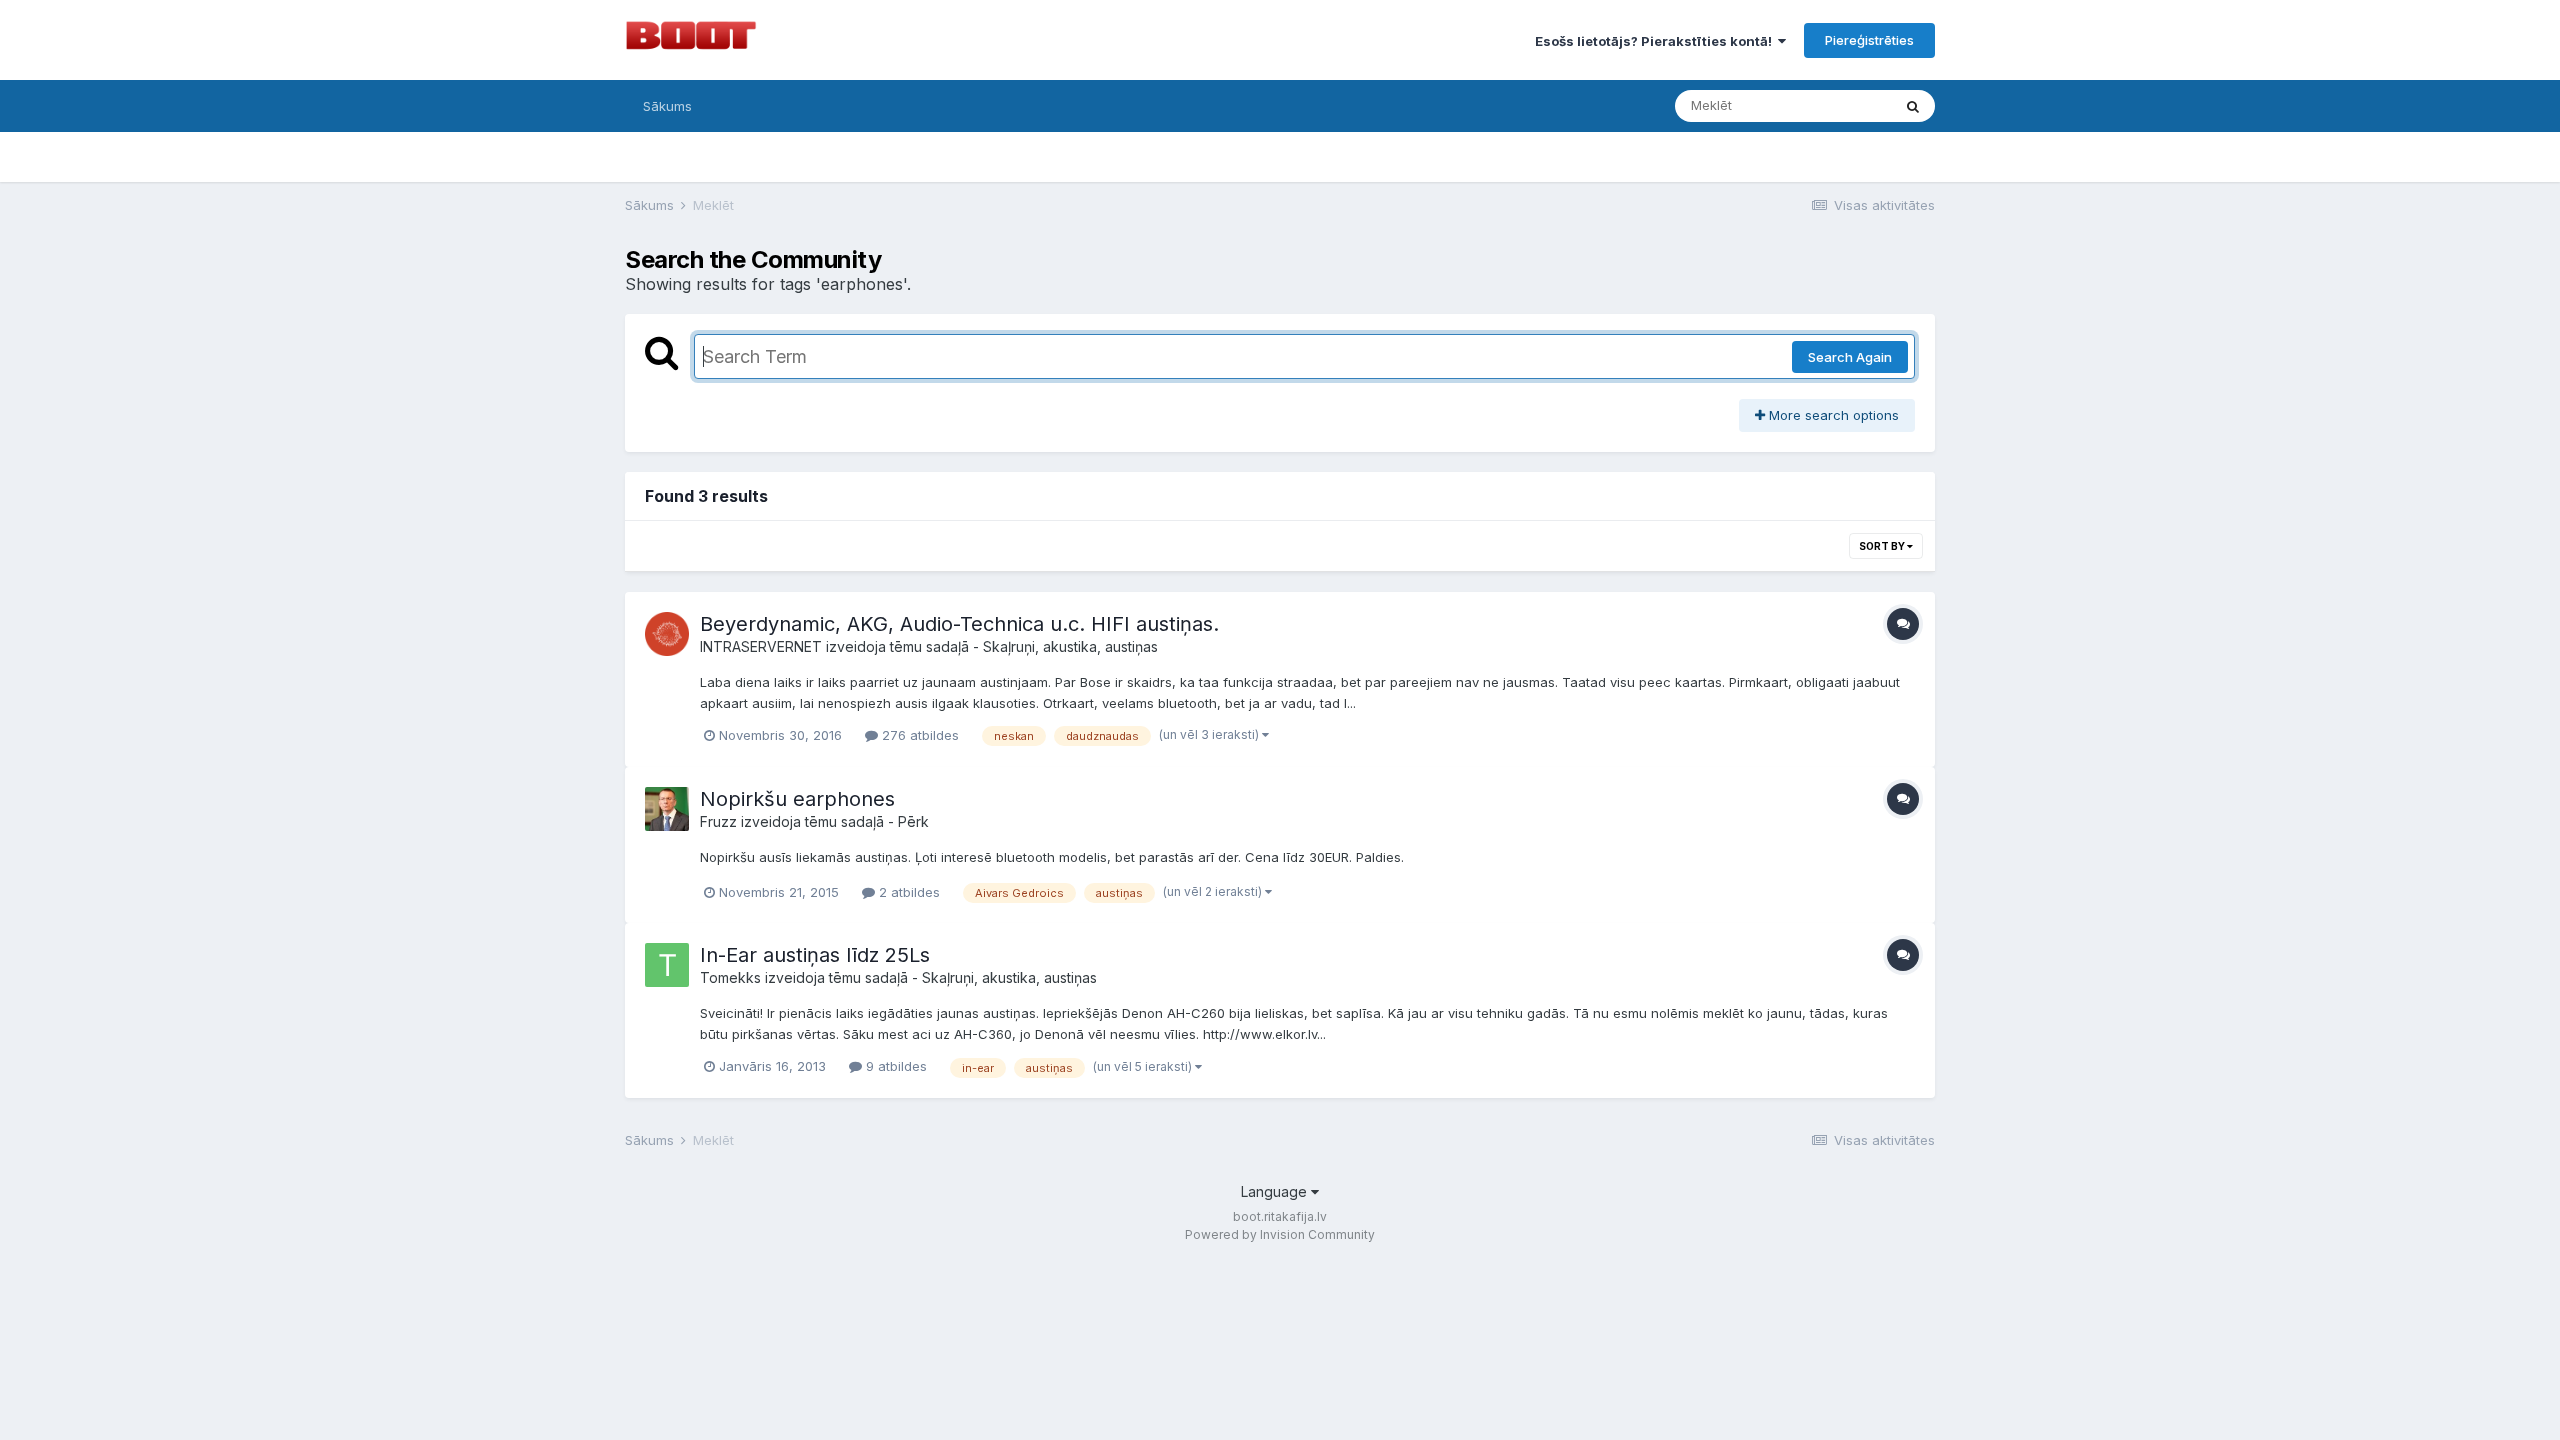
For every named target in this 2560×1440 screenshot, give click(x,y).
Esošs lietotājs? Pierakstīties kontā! (1656, 41)
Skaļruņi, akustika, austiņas (1070, 646)
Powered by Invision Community (1280, 1234)
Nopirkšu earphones (797, 799)
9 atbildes (894, 1066)
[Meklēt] (1913, 106)
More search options (1832, 415)
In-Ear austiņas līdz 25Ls (815, 955)
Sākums (667, 106)
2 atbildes (907, 892)
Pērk (913, 821)
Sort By (1883, 546)
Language (1276, 1191)
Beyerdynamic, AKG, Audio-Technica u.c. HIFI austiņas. (959, 624)
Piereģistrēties (1869, 40)
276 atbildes (918, 735)
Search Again (1850, 357)
